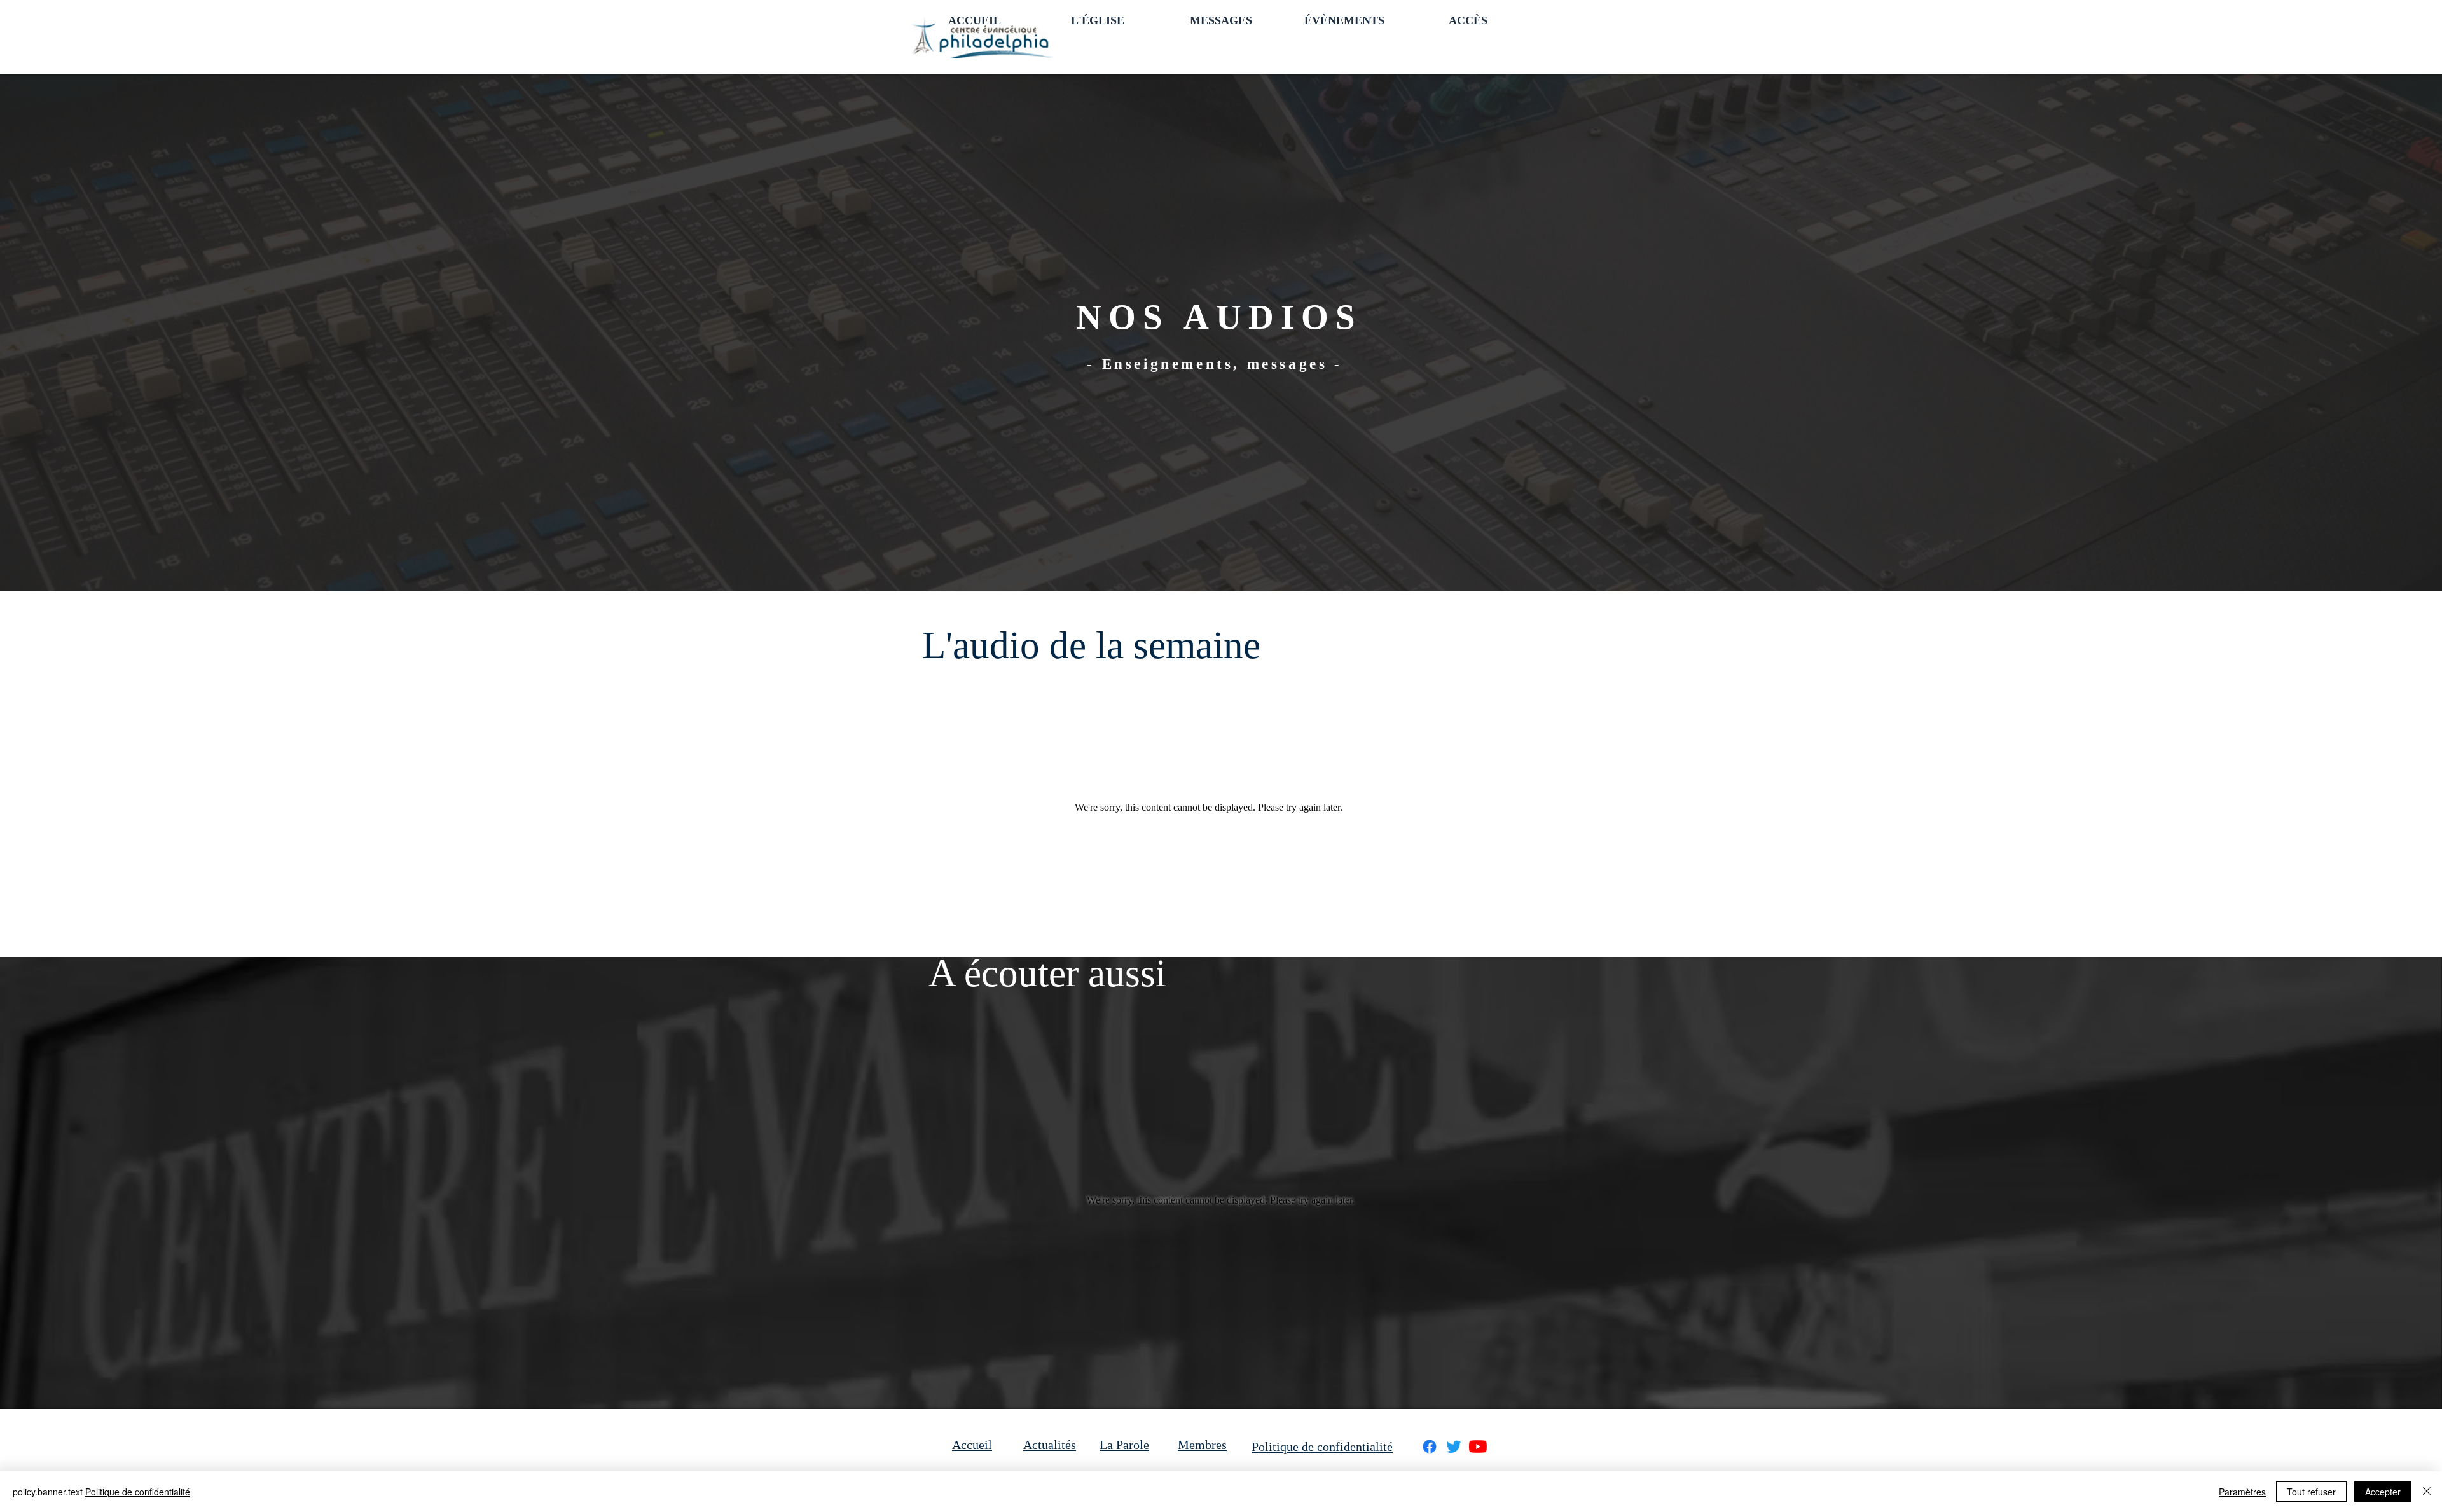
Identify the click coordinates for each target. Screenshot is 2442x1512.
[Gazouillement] (1454, 1447)
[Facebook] (1430, 1447)
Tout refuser (2311, 1492)
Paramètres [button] (2242, 1492)
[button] (1098, 19)
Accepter (2383, 1492)
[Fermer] (2427, 1492)
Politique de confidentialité (138, 1492)
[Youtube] (1478, 1447)
